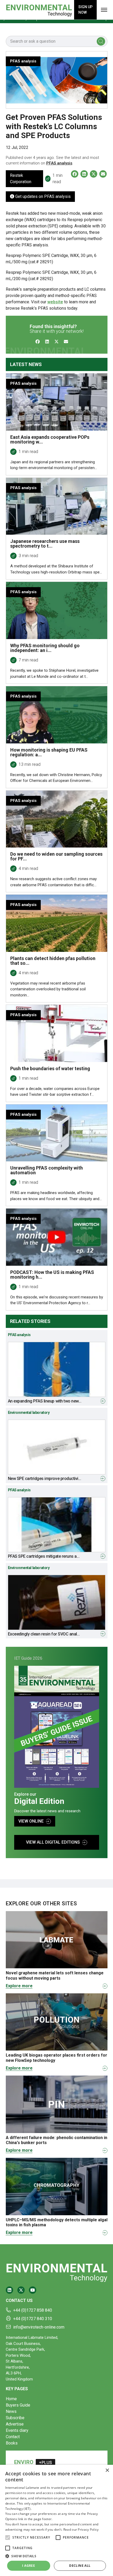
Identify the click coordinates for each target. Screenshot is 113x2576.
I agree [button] (29, 2566)
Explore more (19, 1986)
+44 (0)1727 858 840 (33, 2310)
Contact (13, 2437)
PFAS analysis (59, 163)
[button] (8, 2538)
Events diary (17, 2430)
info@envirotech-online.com (39, 2327)
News (11, 2411)
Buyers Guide (18, 2405)
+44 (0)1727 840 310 (33, 2319)
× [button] (107, 2470)
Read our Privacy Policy (81, 2529)
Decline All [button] (80, 2566)
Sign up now (85, 10)
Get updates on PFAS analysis (42, 196)
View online (31, 1821)
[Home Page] (39, 10)
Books (12, 2443)
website (55, 302)
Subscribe (15, 2418)
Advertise (15, 2424)
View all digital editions (53, 1842)
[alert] (56, 2520)
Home (11, 2399)
